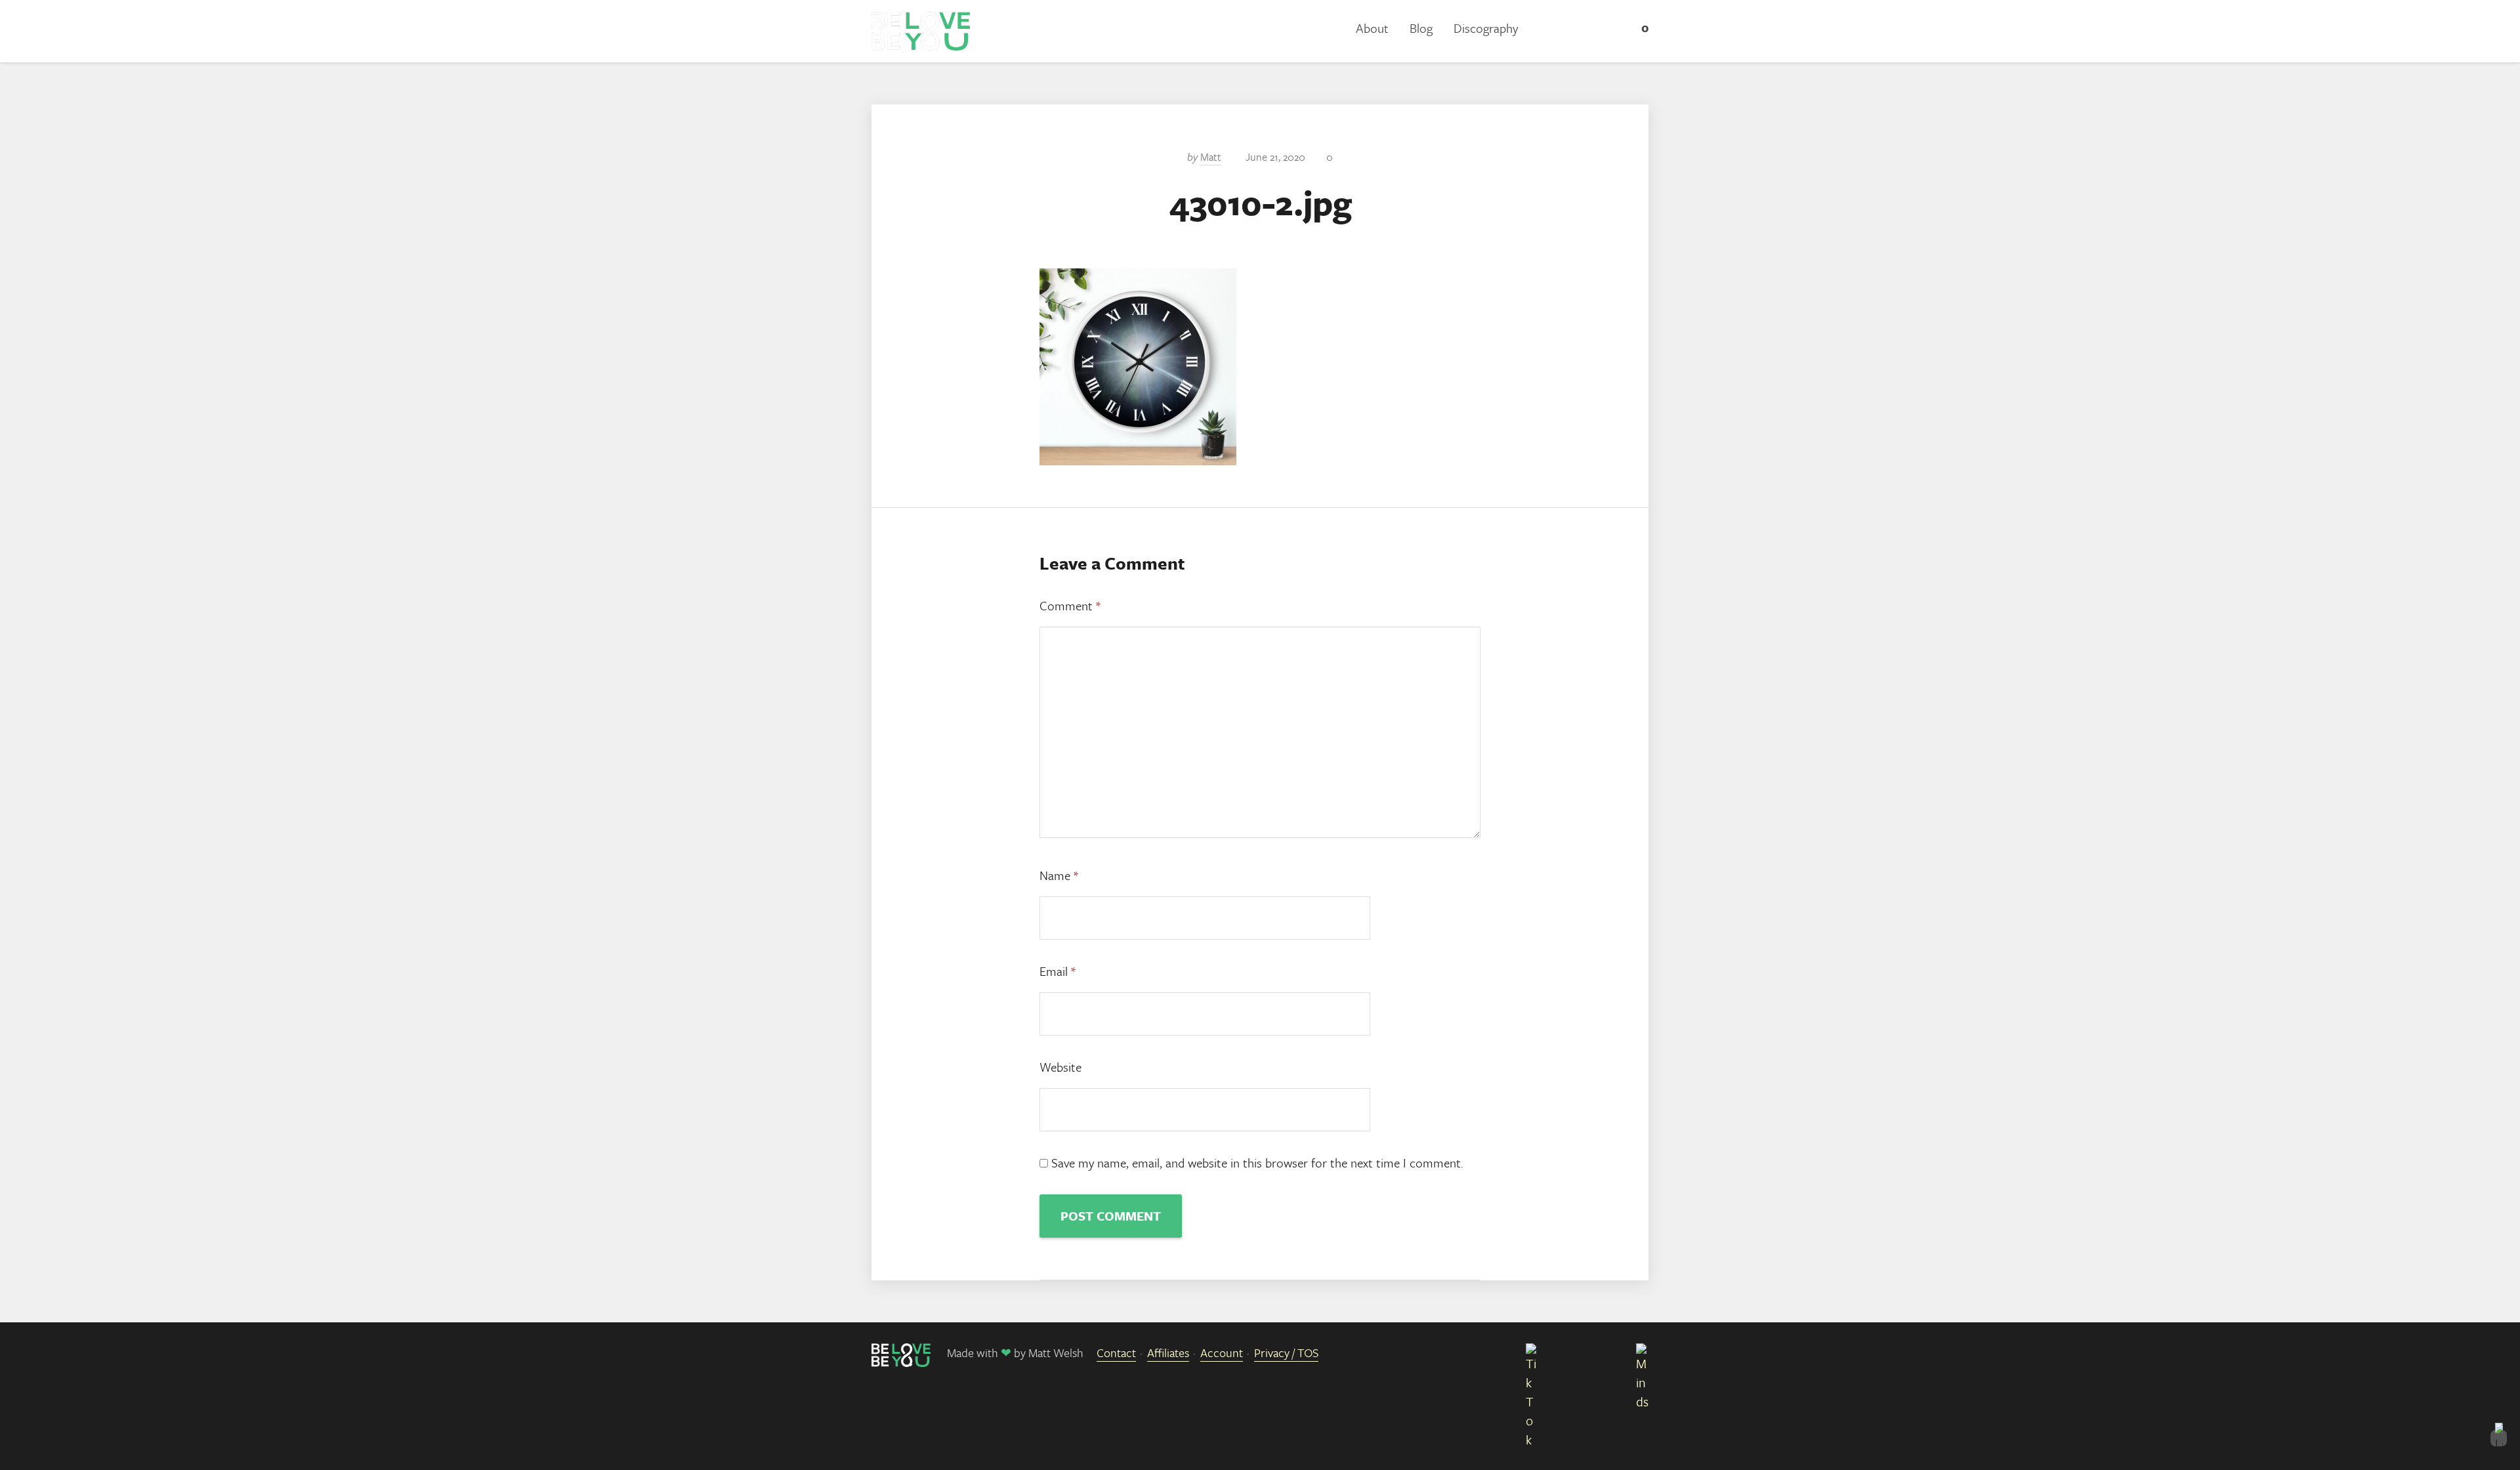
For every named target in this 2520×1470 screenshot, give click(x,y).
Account (1222, 1353)
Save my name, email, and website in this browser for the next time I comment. (1257, 1163)
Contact (1116, 1353)
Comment (1070, 605)
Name (1059, 875)
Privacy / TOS (1286, 1353)
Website (1060, 1067)
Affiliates (1168, 1353)
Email (1058, 971)
